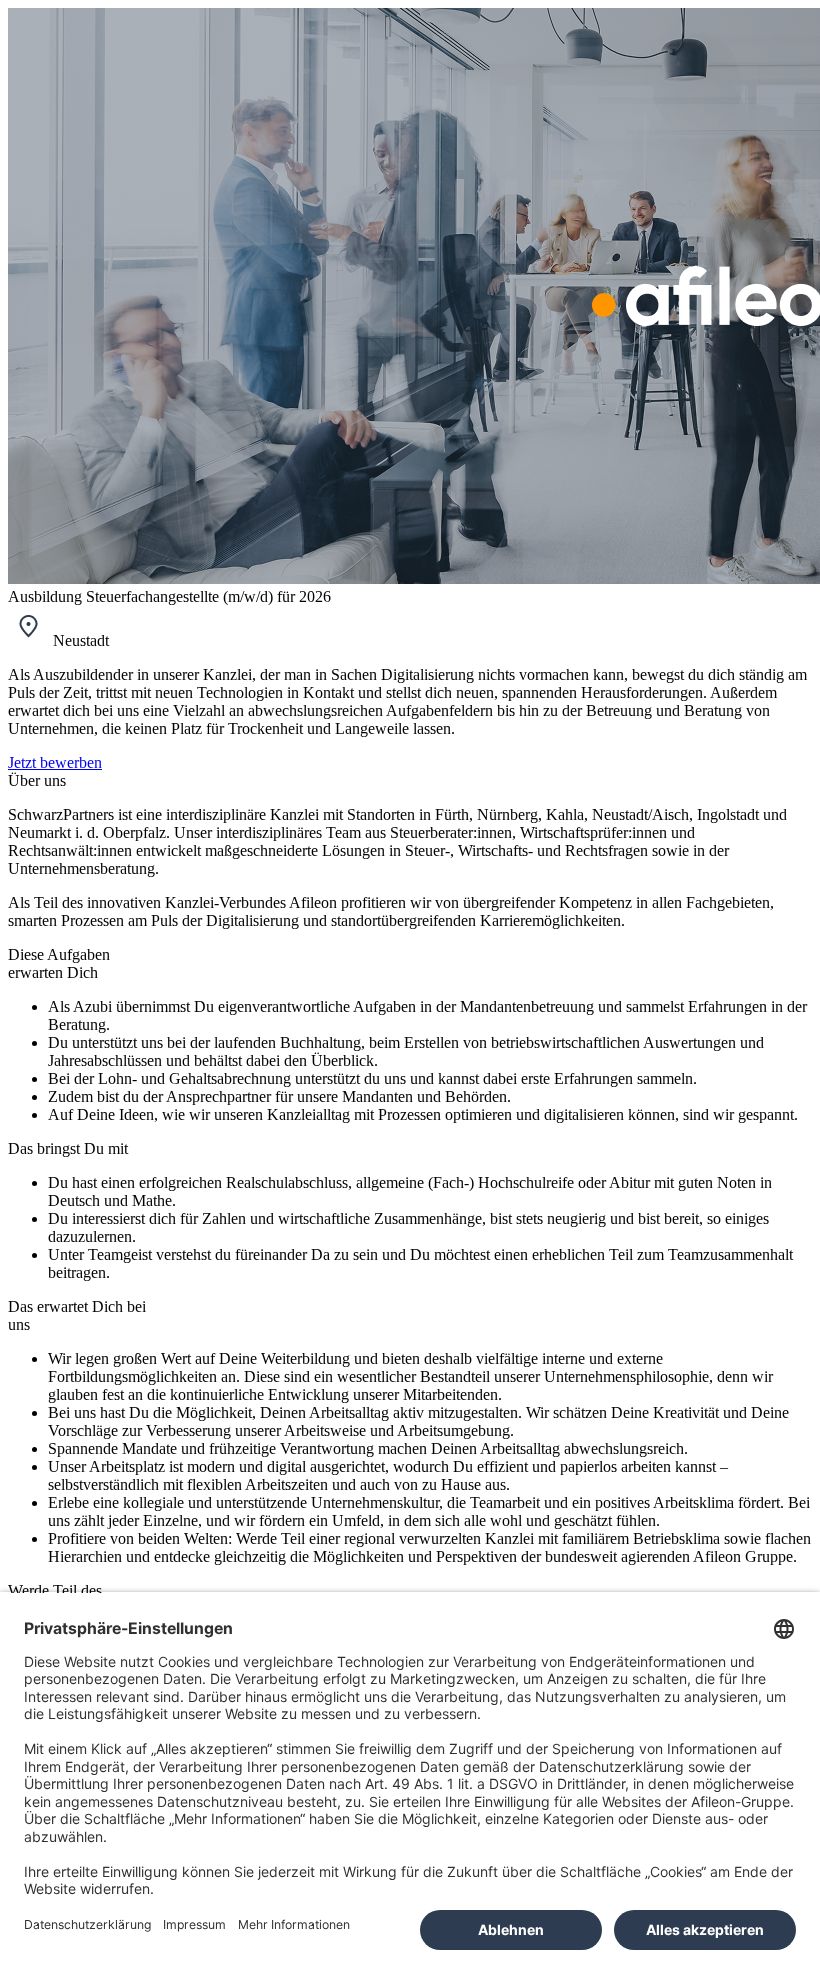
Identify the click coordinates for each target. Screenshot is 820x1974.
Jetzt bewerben (55, 762)
